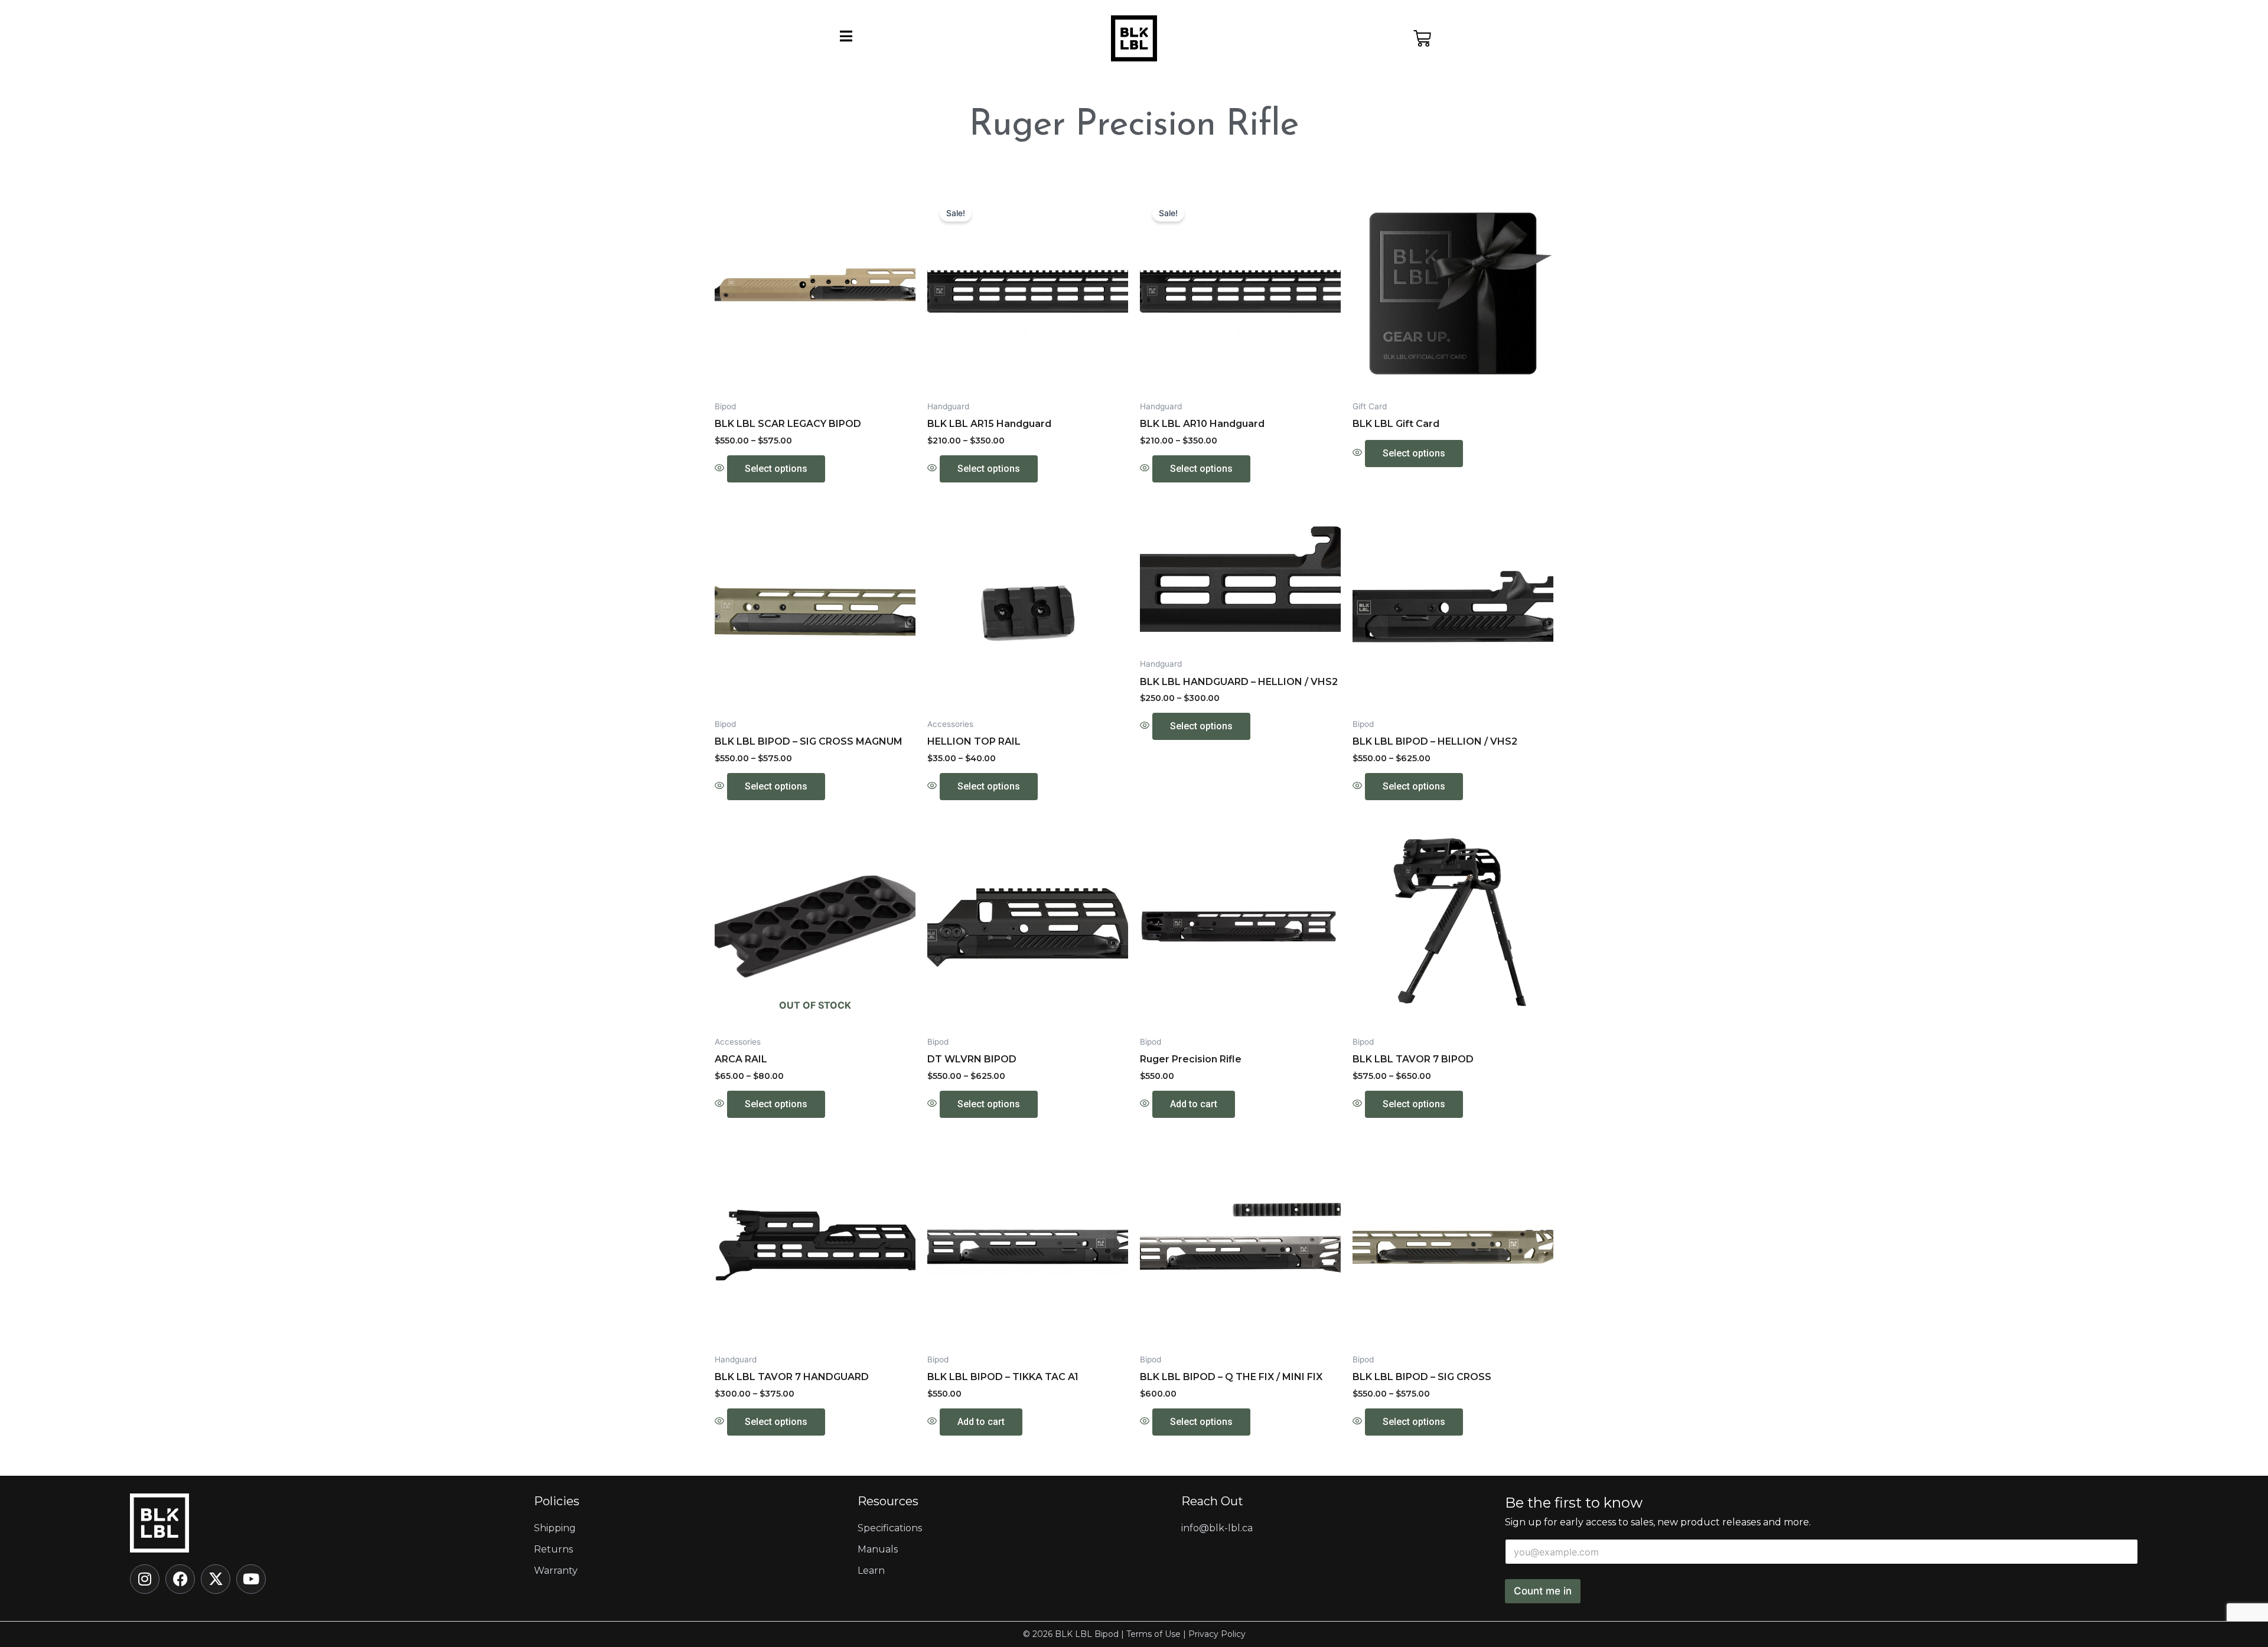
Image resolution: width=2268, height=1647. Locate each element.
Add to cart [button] (1194, 1104)
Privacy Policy (1217, 1634)
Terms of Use (1153, 1634)
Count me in (1543, 1591)
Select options (776, 469)
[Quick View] (721, 468)
